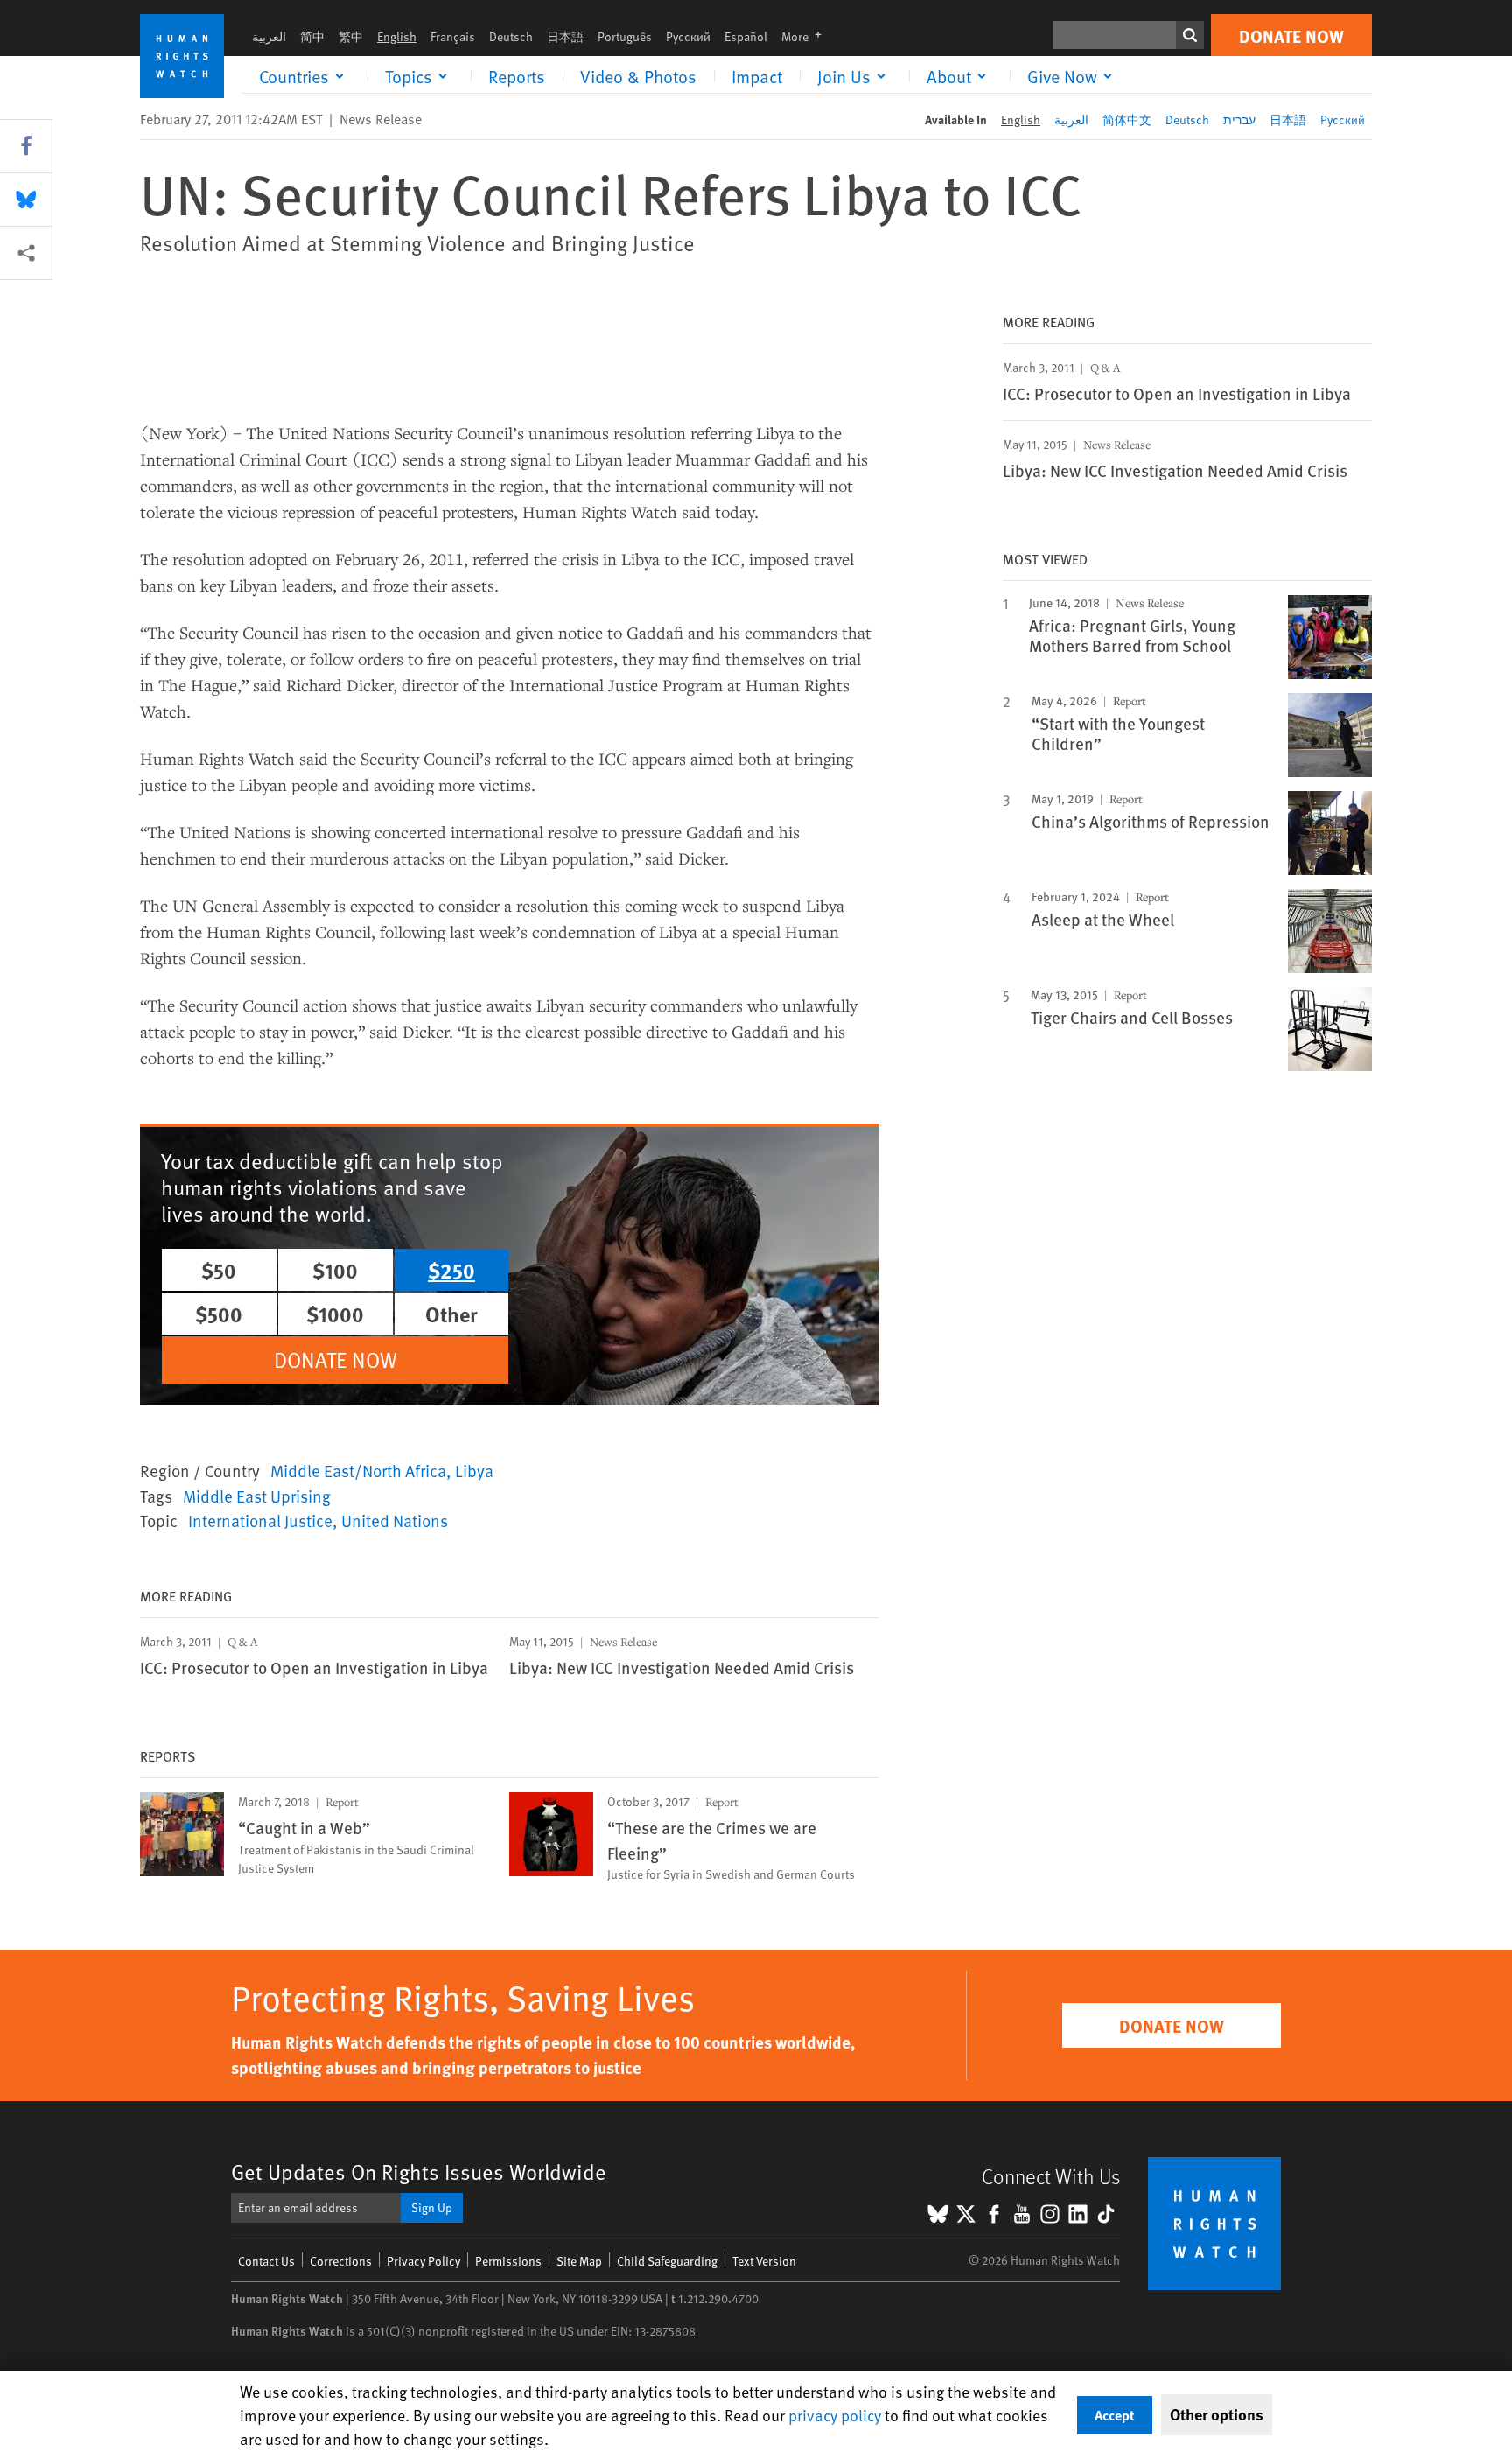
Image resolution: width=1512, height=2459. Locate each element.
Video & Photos (638, 76)
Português (625, 36)
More (807, 36)
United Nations (395, 1520)
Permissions (508, 2261)
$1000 (335, 1314)
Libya (474, 1470)
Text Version (764, 2261)
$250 (451, 1270)
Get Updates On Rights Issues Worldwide (419, 2172)
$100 (335, 1270)
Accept (1115, 2415)
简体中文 (1127, 119)
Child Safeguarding (667, 2261)
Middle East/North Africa (358, 1470)
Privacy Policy (423, 2261)
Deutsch (511, 36)
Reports (517, 76)
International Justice (260, 1520)
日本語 (565, 36)
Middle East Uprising (257, 1496)
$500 (219, 1314)
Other (451, 1314)
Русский (688, 36)
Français (453, 36)
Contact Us (266, 2261)
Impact (757, 76)
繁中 (351, 36)
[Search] (1190, 35)
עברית (1239, 119)
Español (746, 36)
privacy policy (835, 2415)
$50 (219, 1270)
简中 (312, 36)
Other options (1217, 2414)
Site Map (579, 2261)
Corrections (341, 2261)
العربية (269, 36)
